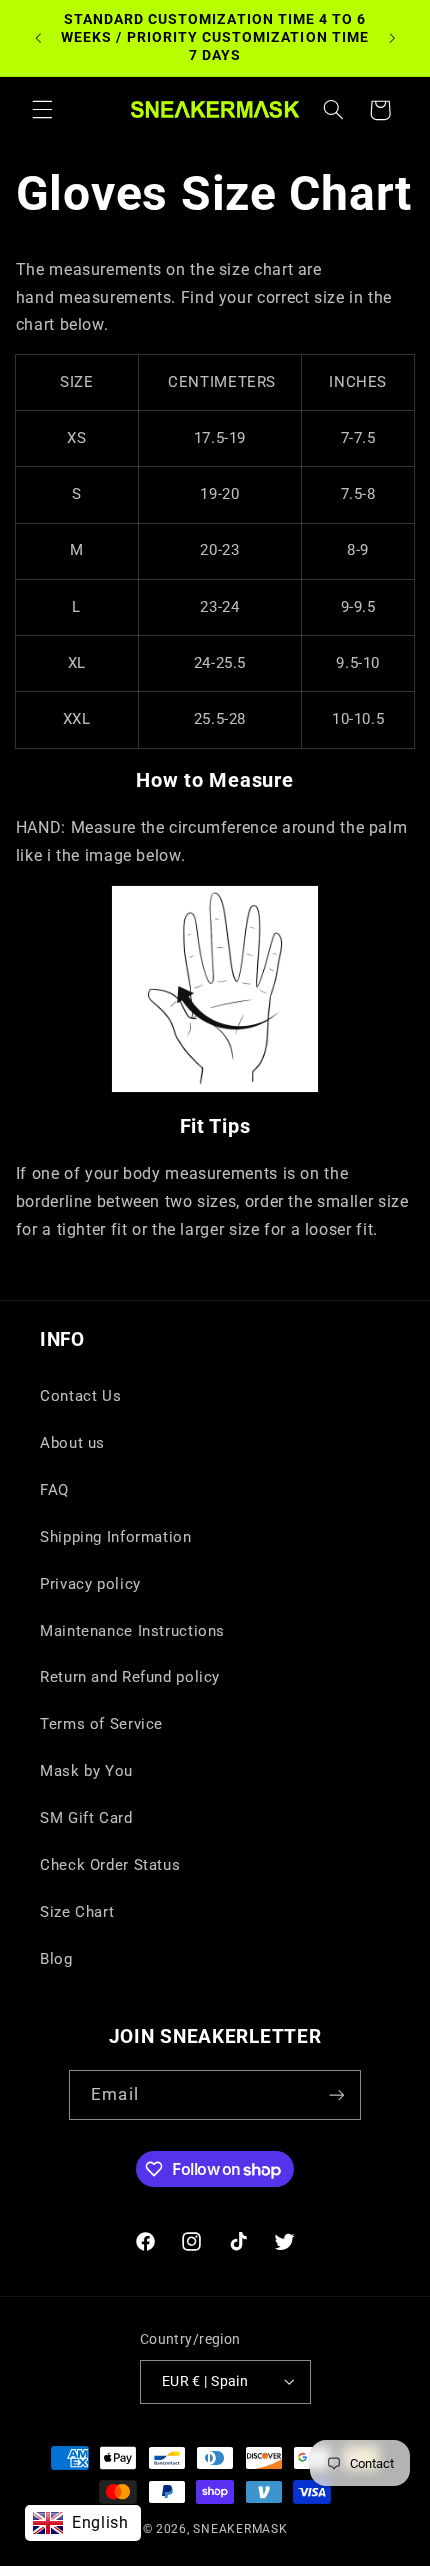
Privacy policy (90, 1584)
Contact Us (80, 1396)
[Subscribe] (336, 2094)
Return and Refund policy (130, 1677)
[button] (42, 110)
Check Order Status (110, 1865)
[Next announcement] (392, 38)
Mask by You (86, 1771)
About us (72, 1443)
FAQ (54, 1490)
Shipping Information (116, 1537)
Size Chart (77, 1912)
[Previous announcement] (38, 38)
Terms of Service (101, 1724)
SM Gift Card (86, 1818)
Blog (56, 1959)
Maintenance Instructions (132, 1631)
